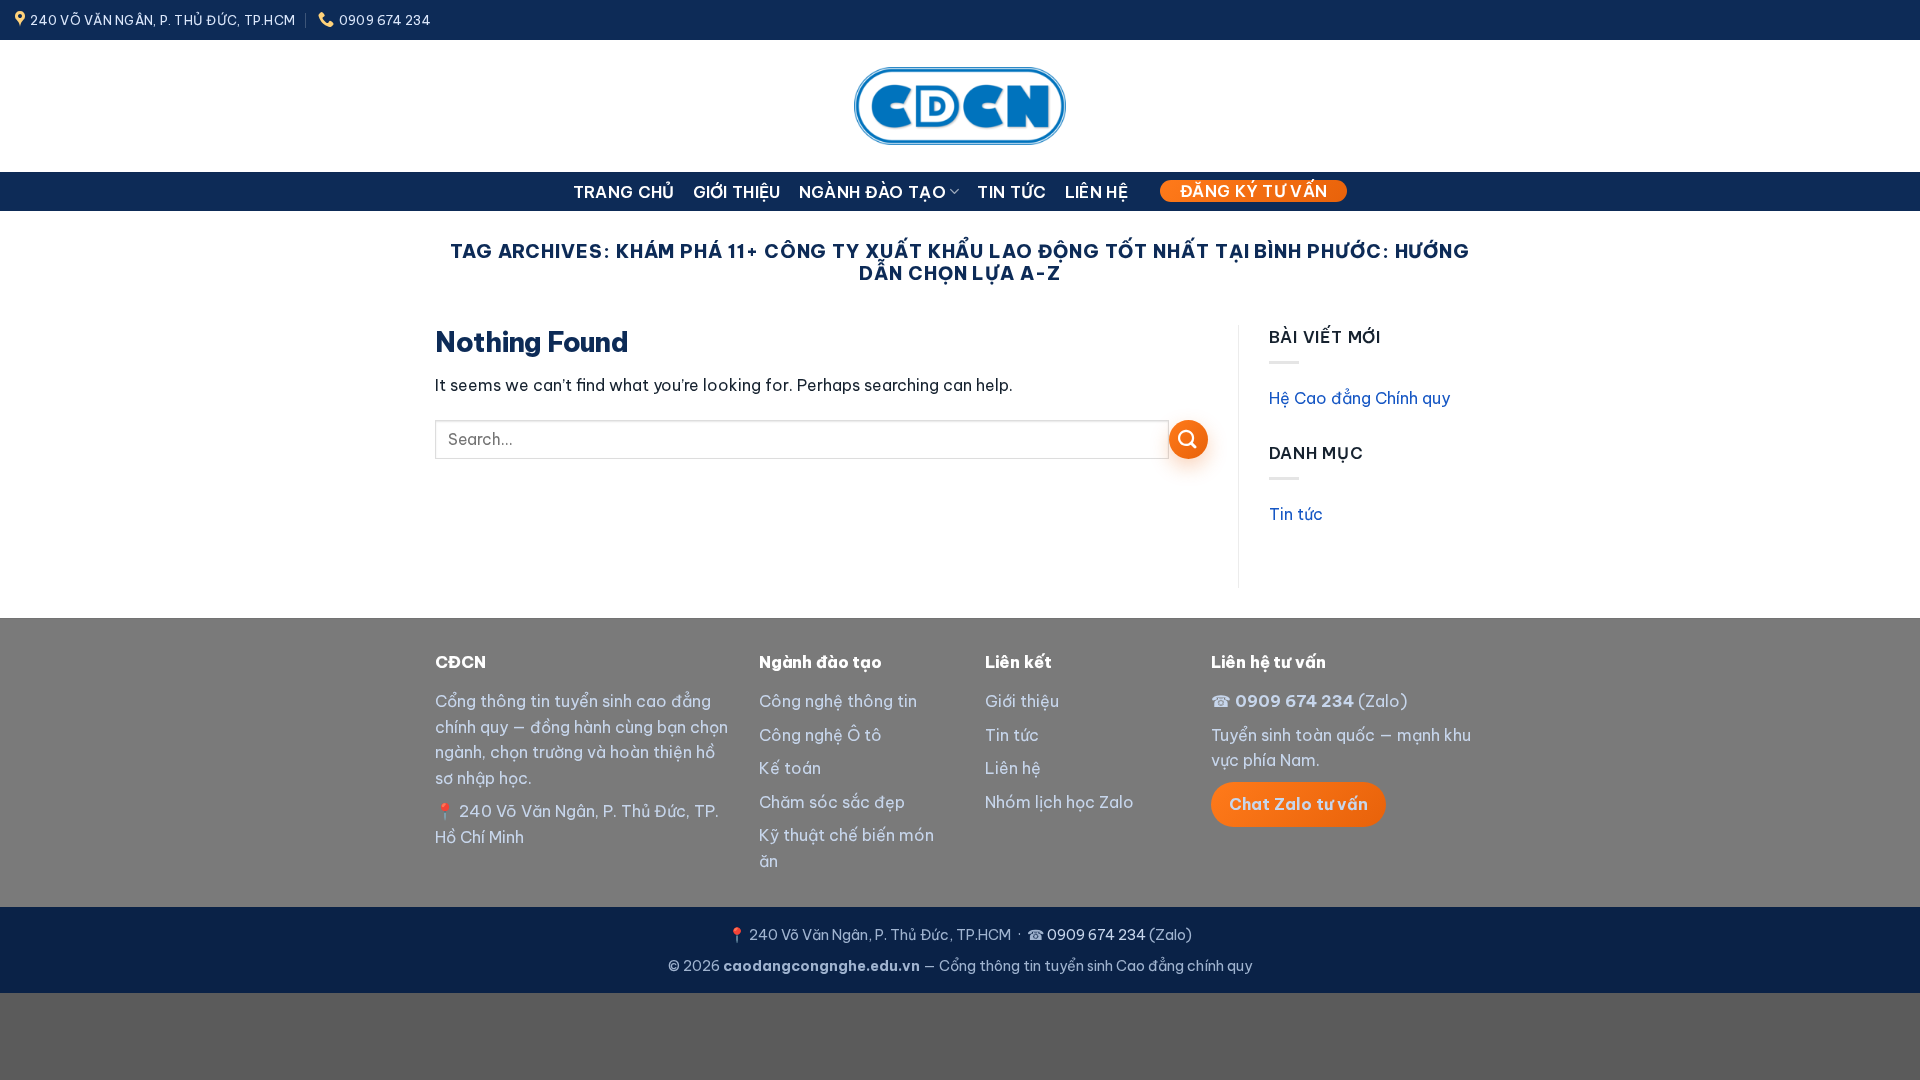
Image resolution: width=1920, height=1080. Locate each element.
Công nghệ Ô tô (820, 735)
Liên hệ (1096, 192)
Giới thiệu (737, 192)
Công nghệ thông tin (838, 701)
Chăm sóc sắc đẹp (832, 802)
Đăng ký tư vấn (1253, 191)
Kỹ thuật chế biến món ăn (846, 848)
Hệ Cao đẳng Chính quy (1359, 398)
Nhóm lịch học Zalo (1059, 802)
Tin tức (1011, 192)
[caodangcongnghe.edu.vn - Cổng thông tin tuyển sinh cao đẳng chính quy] (960, 105)
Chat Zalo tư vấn (1298, 804)
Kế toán (790, 768)
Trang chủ (624, 192)
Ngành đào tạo (872, 192)
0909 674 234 (1294, 701)
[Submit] (1188, 439)
